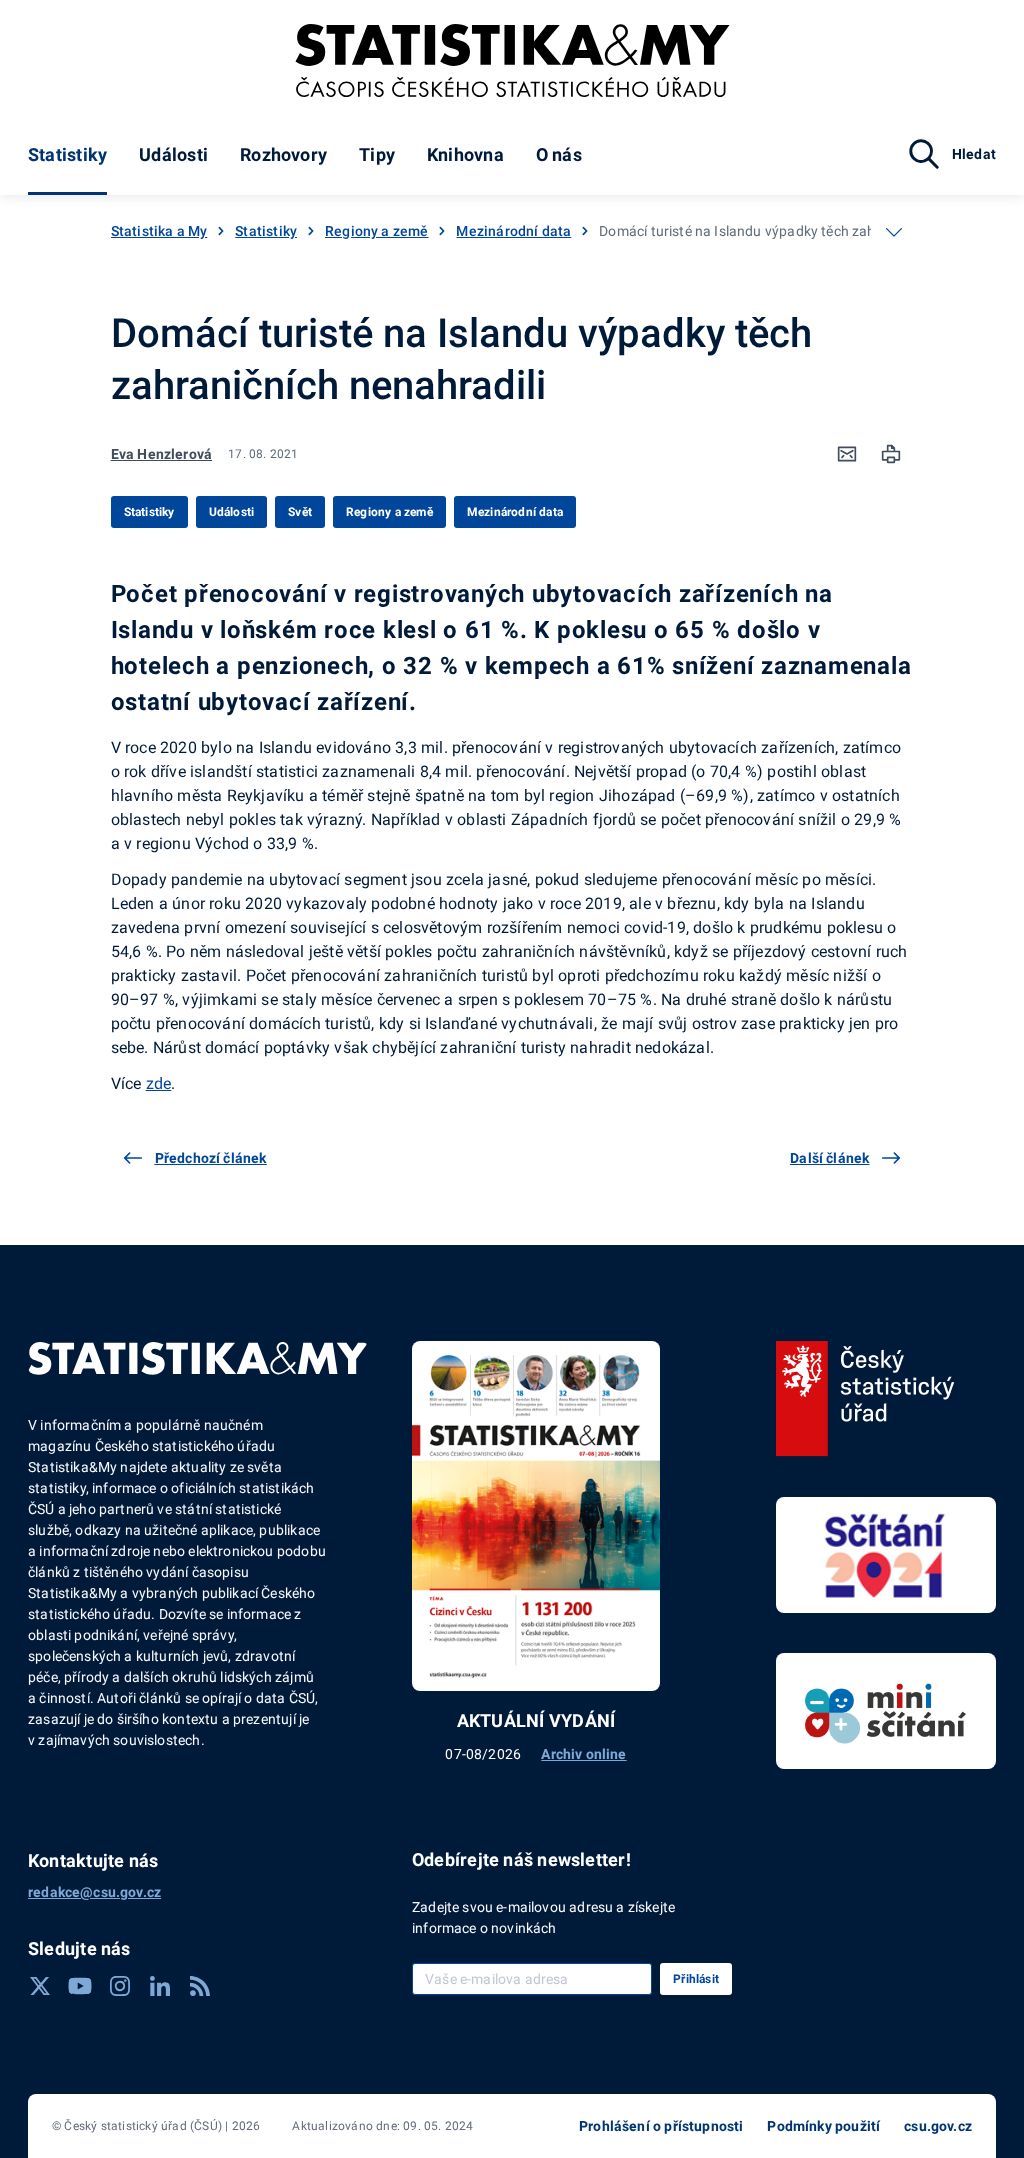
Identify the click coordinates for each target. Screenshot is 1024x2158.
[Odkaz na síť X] (40, 1986)
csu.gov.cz (938, 2126)
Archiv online (583, 1754)
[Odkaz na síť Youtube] (80, 1986)
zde (159, 1083)
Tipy (377, 154)
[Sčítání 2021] (886, 1555)
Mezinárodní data (513, 231)
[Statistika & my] (512, 61)
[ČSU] (865, 1399)
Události (173, 154)
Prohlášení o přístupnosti (661, 2126)
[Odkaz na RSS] (200, 1986)
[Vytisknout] (891, 454)
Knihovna (465, 154)
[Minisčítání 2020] (886, 1711)
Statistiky (67, 154)
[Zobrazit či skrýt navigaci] (894, 232)
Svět (300, 512)
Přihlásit (696, 1979)
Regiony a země (376, 231)
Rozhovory (283, 154)
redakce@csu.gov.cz (94, 1892)
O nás (559, 154)
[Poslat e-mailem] (847, 454)
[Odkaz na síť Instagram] (120, 1986)
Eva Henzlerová (161, 454)
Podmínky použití (823, 2126)
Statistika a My (159, 231)
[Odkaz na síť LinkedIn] (160, 1986)
